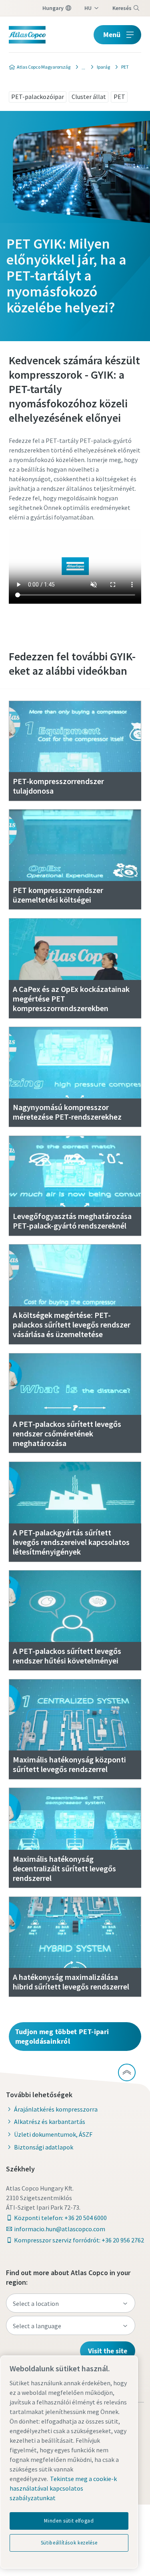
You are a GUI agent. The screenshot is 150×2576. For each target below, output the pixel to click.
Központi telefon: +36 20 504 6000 (60, 2218)
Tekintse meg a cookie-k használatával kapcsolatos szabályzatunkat (63, 2488)
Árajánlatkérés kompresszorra (56, 2109)
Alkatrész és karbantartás (50, 2122)
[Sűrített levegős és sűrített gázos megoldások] (81, 67)
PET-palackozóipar (38, 97)
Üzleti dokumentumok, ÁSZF (53, 2134)
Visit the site (108, 2351)
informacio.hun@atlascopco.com (60, 2229)
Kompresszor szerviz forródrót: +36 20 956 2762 (79, 2240)
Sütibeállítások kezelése (69, 2543)
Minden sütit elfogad (69, 2521)
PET (119, 97)
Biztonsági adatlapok (44, 2147)
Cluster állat (89, 97)
